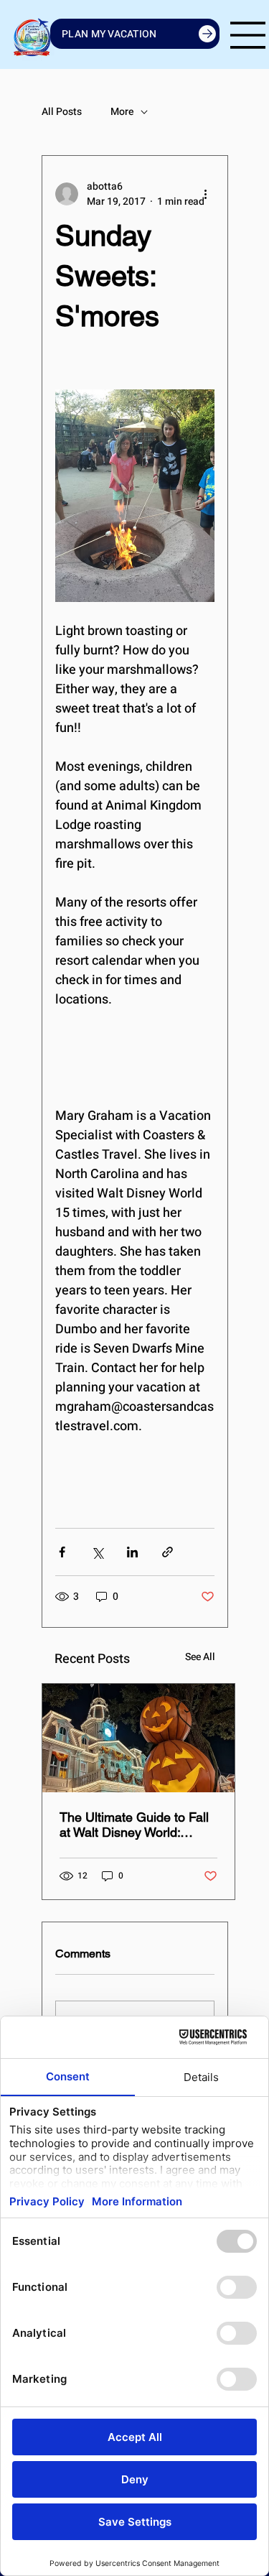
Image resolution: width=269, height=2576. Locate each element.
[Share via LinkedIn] (132, 1552)
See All (200, 1657)
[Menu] (248, 35)
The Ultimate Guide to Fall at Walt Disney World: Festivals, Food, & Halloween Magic (134, 1825)
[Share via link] (167, 1552)
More (122, 112)
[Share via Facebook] (62, 1552)
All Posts (62, 112)
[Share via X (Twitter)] (97, 1552)
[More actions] (206, 194)
